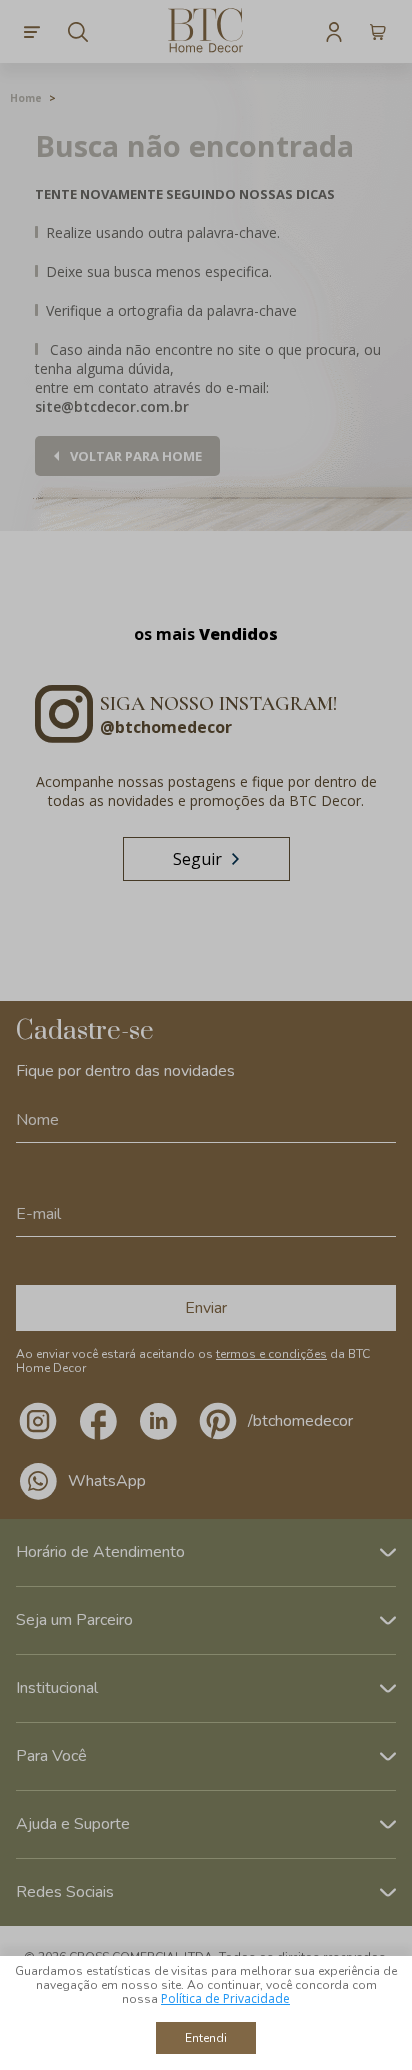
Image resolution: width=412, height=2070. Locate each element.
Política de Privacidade (225, 1998)
